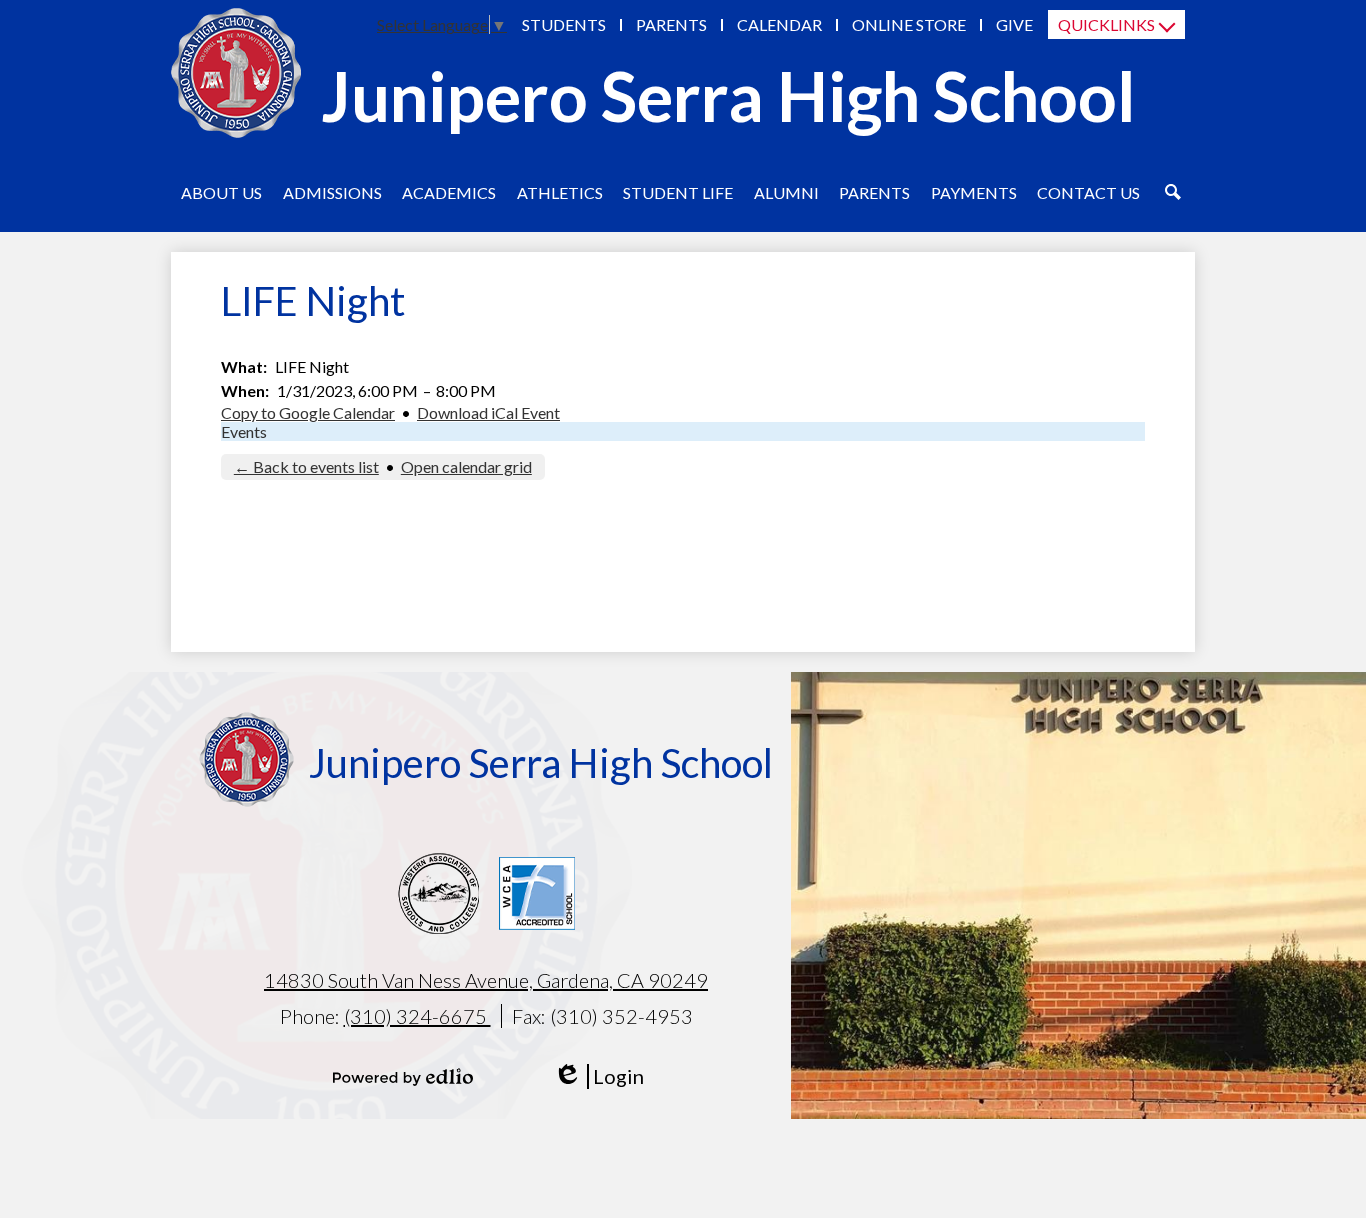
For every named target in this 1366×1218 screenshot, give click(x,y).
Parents (671, 24)
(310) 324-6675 (417, 1016)
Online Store (909, 24)
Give (1014, 24)
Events (244, 431)
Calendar (779, 24)
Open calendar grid (466, 466)
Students (564, 24)
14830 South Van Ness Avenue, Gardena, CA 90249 (486, 980)
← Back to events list (306, 466)
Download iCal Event (488, 412)
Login (598, 1076)
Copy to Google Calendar (308, 412)
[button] (221, 192)
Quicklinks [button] (1106, 24)
